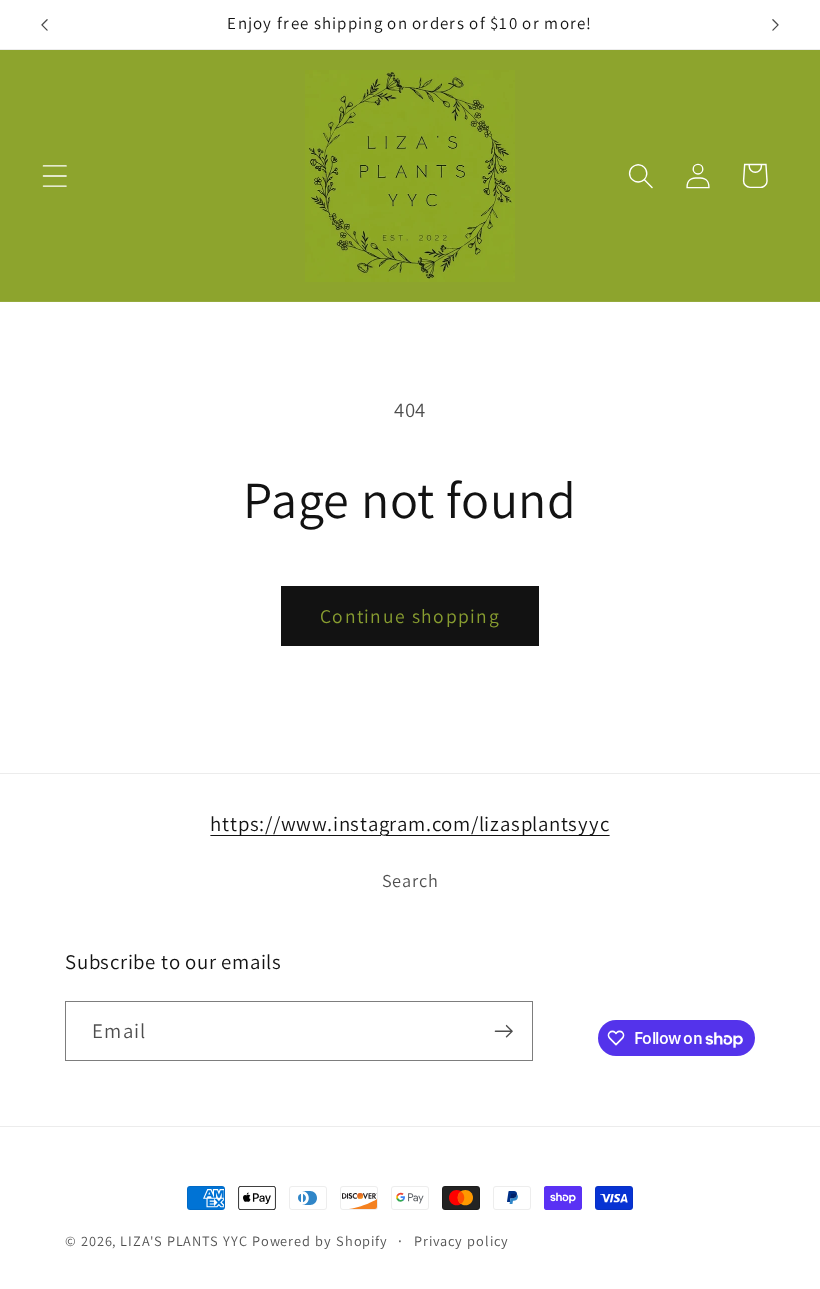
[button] (54, 175)
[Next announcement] (776, 25)
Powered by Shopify (320, 1240)
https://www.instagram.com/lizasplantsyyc (409, 823)
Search (410, 880)
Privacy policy (461, 1240)
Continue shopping (410, 616)
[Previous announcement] (44, 25)
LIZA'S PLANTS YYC (183, 1240)
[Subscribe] (503, 1031)
